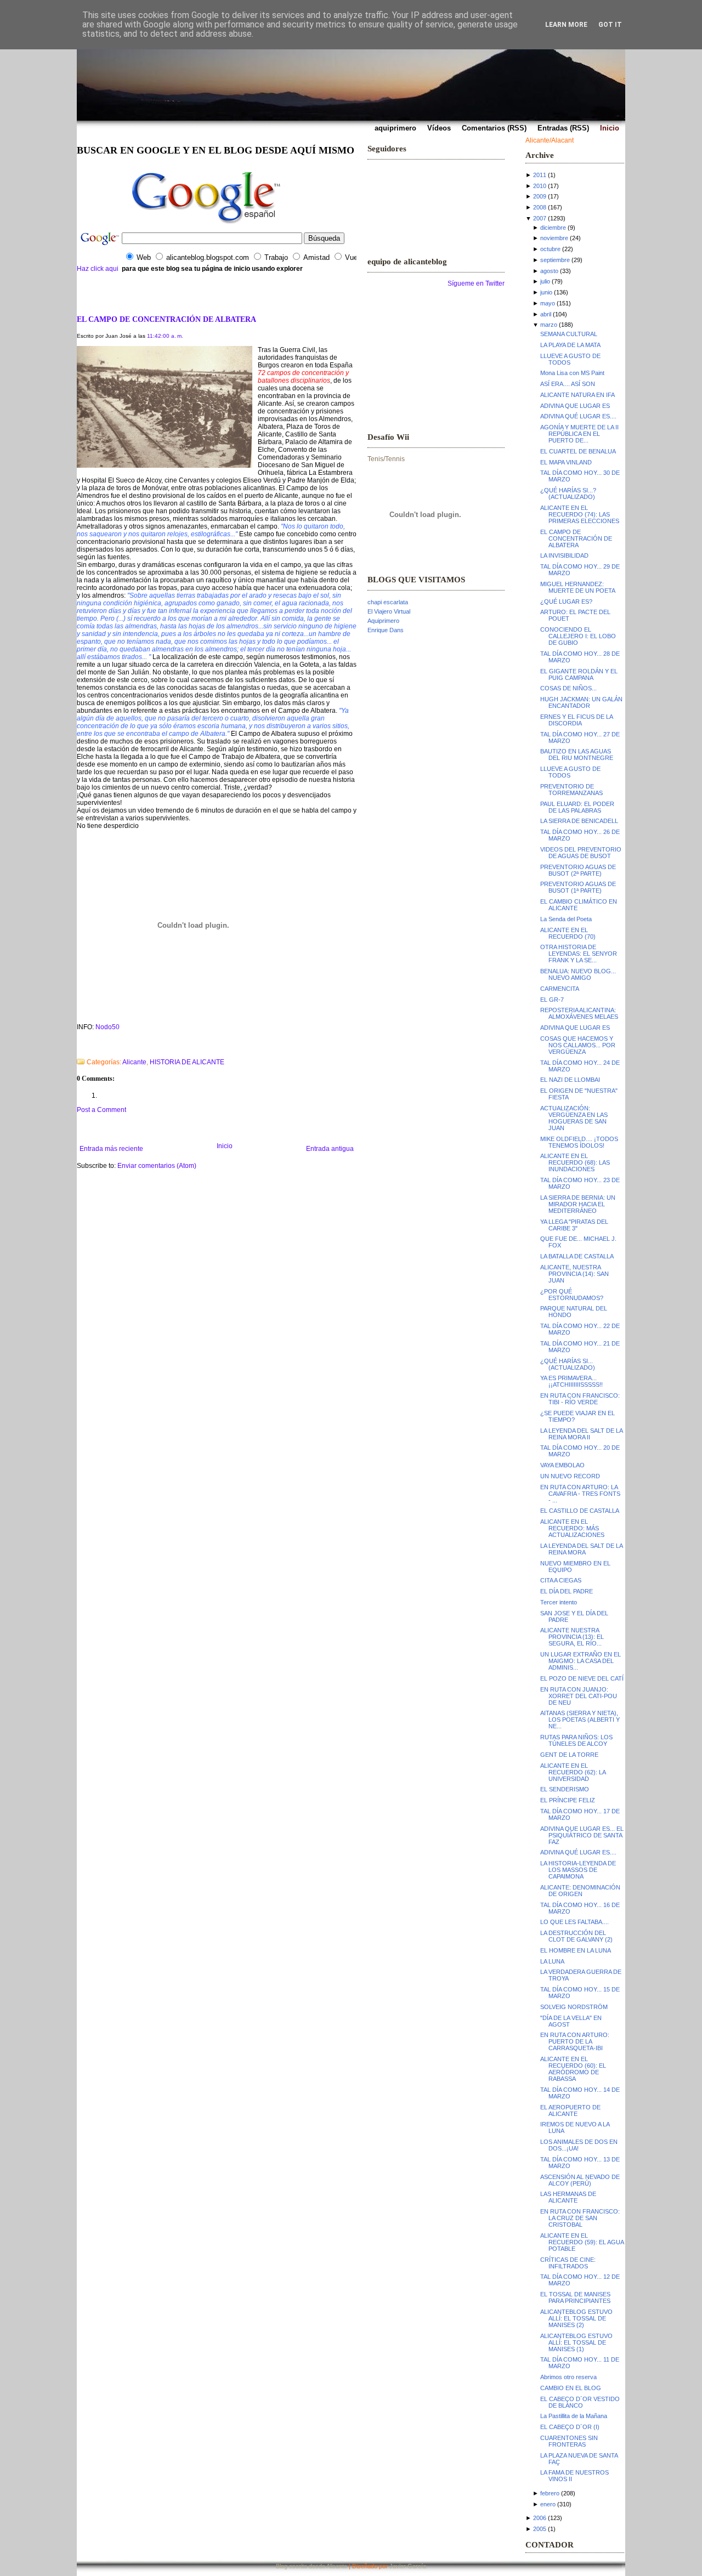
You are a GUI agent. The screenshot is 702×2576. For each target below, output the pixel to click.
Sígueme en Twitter (476, 283)
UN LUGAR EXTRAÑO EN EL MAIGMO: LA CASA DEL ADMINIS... (581, 1661)
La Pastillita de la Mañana (574, 2416)
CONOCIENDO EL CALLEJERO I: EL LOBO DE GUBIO (578, 636)
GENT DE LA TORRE (569, 1755)
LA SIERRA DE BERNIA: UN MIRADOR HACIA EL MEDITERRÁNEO (578, 1204)
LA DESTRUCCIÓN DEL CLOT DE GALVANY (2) (576, 1936)
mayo (548, 303)
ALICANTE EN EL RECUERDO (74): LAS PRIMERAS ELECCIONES (580, 514)
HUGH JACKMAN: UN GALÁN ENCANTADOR (581, 702)
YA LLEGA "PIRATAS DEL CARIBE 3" (574, 1225)
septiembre (555, 260)
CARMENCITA (560, 989)
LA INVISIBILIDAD (564, 555)
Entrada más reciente (111, 1149)
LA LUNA (552, 1961)
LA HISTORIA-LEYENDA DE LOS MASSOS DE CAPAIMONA (578, 1870)
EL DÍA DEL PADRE (567, 1591)
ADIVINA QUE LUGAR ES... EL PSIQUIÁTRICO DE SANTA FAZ (582, 1835)
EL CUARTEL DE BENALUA (578, 451)
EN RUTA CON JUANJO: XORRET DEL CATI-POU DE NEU (579, 1696)
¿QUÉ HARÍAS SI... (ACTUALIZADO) (568, 1364)
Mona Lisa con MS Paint (572, 373)
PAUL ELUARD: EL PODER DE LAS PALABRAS (577, 807)
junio (546, 292)
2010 (540, 186)
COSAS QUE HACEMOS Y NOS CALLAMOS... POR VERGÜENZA (578, 1045)
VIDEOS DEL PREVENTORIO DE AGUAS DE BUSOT (581, 853)
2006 (540, 2518)
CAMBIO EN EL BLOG (571, 2388)
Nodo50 (107, 1027)
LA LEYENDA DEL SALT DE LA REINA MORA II (581, 1434)
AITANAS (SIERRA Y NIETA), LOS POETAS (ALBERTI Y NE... (580, 1720)
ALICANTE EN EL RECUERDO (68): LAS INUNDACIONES (575, 1162)
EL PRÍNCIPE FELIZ (568, 1800)
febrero (550, 2493)
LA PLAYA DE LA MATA (570, 345)
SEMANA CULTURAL (569, 334)
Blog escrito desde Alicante (312, 2566)
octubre (550, 249)
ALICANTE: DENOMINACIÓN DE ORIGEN (580, 1891)
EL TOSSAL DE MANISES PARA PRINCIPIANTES (575, 2297)
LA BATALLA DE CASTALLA (577, 1256)
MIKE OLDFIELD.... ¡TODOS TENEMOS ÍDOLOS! (579, 1142)
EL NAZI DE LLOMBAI (570, 1080)
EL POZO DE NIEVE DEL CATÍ (582, 1678)
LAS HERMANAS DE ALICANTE (568, 2197)
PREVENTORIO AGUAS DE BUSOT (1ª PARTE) (578, 887)
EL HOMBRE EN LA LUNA (576, 1950)
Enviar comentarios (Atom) (157, 1166)
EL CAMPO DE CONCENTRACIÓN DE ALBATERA (166, 319)
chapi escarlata (388, 602)
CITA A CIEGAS (561, 1580)
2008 (540, 207)
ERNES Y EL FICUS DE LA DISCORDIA (576, 720)
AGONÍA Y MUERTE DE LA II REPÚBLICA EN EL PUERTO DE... (579, 434)
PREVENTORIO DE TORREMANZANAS (571, 790)
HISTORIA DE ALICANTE (187, 1062)
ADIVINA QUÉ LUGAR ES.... (578, 416)
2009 (540, 196)
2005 (540, 2529)
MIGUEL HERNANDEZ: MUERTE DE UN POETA (578, 587)
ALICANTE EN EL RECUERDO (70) (568, 933)
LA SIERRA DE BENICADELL (579, 821)
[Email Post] (78, 1048)
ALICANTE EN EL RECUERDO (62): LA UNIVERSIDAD (573, 1772)
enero (548, 2504)
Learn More (566, 25)
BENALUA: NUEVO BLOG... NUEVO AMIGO (578, 974)
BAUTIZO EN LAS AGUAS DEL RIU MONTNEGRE (577, 754)
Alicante (134, 1062)
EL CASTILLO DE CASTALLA (580, 1511)
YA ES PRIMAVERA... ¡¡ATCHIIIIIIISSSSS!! (571, 1381)
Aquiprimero (383, 621)
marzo (549, 325)
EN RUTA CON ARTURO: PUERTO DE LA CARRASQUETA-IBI (575, 2041)
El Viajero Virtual (389, 611)
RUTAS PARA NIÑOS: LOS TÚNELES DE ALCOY (576, 1740)
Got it (610, 25)
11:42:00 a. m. (165, 336)
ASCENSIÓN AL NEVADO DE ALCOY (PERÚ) (580, 2180)
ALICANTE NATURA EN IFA (578, 395)
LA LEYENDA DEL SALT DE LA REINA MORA (581, 1549)
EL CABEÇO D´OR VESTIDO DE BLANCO (580, 2402)
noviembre (554, 238)
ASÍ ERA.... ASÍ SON (568, 384)
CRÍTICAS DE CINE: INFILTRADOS (568, 2263)
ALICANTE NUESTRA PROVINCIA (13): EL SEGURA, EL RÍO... (572, 1637)
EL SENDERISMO (565, 1789)
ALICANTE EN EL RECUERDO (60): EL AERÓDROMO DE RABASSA (573, 2069)
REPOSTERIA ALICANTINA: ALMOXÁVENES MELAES (579, 1013)
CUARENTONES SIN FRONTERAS (569, 2441)
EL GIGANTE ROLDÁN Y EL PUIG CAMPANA (579, 674)
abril (546, 314)
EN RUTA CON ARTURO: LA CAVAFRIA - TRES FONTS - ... (580, 1494)
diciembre (553, 228)
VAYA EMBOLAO (562, 1465)
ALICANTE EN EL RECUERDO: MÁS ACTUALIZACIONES (572, 1528)
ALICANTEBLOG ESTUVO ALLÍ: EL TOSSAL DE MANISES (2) (576, 2318)
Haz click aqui (98, 269)
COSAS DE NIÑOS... (568, 688)
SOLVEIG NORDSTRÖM (574, 2007)
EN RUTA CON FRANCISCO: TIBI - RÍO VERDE (580, 1399)
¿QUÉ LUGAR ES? (566, 602)
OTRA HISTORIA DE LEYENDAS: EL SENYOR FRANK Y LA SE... (579, 954)
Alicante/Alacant (550, 140)
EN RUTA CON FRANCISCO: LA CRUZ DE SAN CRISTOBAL (580, 2218)
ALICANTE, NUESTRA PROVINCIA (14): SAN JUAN (574, 1274)
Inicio (225, 1146)
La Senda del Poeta (566, 919)
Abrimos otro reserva (568, 2377)
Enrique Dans (386, 630)
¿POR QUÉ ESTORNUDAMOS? (572, 1295)
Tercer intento (559, 1602)
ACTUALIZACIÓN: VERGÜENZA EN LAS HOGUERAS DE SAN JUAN (574, 1118)
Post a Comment (101, 1110)
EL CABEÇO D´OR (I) (570, 2427)
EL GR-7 (552, 1000)
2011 (540, 175)
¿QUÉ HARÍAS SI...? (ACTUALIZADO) (568, 493)
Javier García (408, 2566)
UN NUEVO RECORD (570, 1476)
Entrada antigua (330, 1149)
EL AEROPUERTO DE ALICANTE (570, 2110)
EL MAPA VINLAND (566, 462)
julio (545, 281)
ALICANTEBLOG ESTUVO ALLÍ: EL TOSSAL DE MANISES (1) (576, 2342)
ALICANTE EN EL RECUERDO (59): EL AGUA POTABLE (582, 2242)
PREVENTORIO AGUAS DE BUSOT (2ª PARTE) (578, 870)
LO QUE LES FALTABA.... (574, 1922)
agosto (549, 271)
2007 (540, 218)
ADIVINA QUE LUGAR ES (575, 406)
